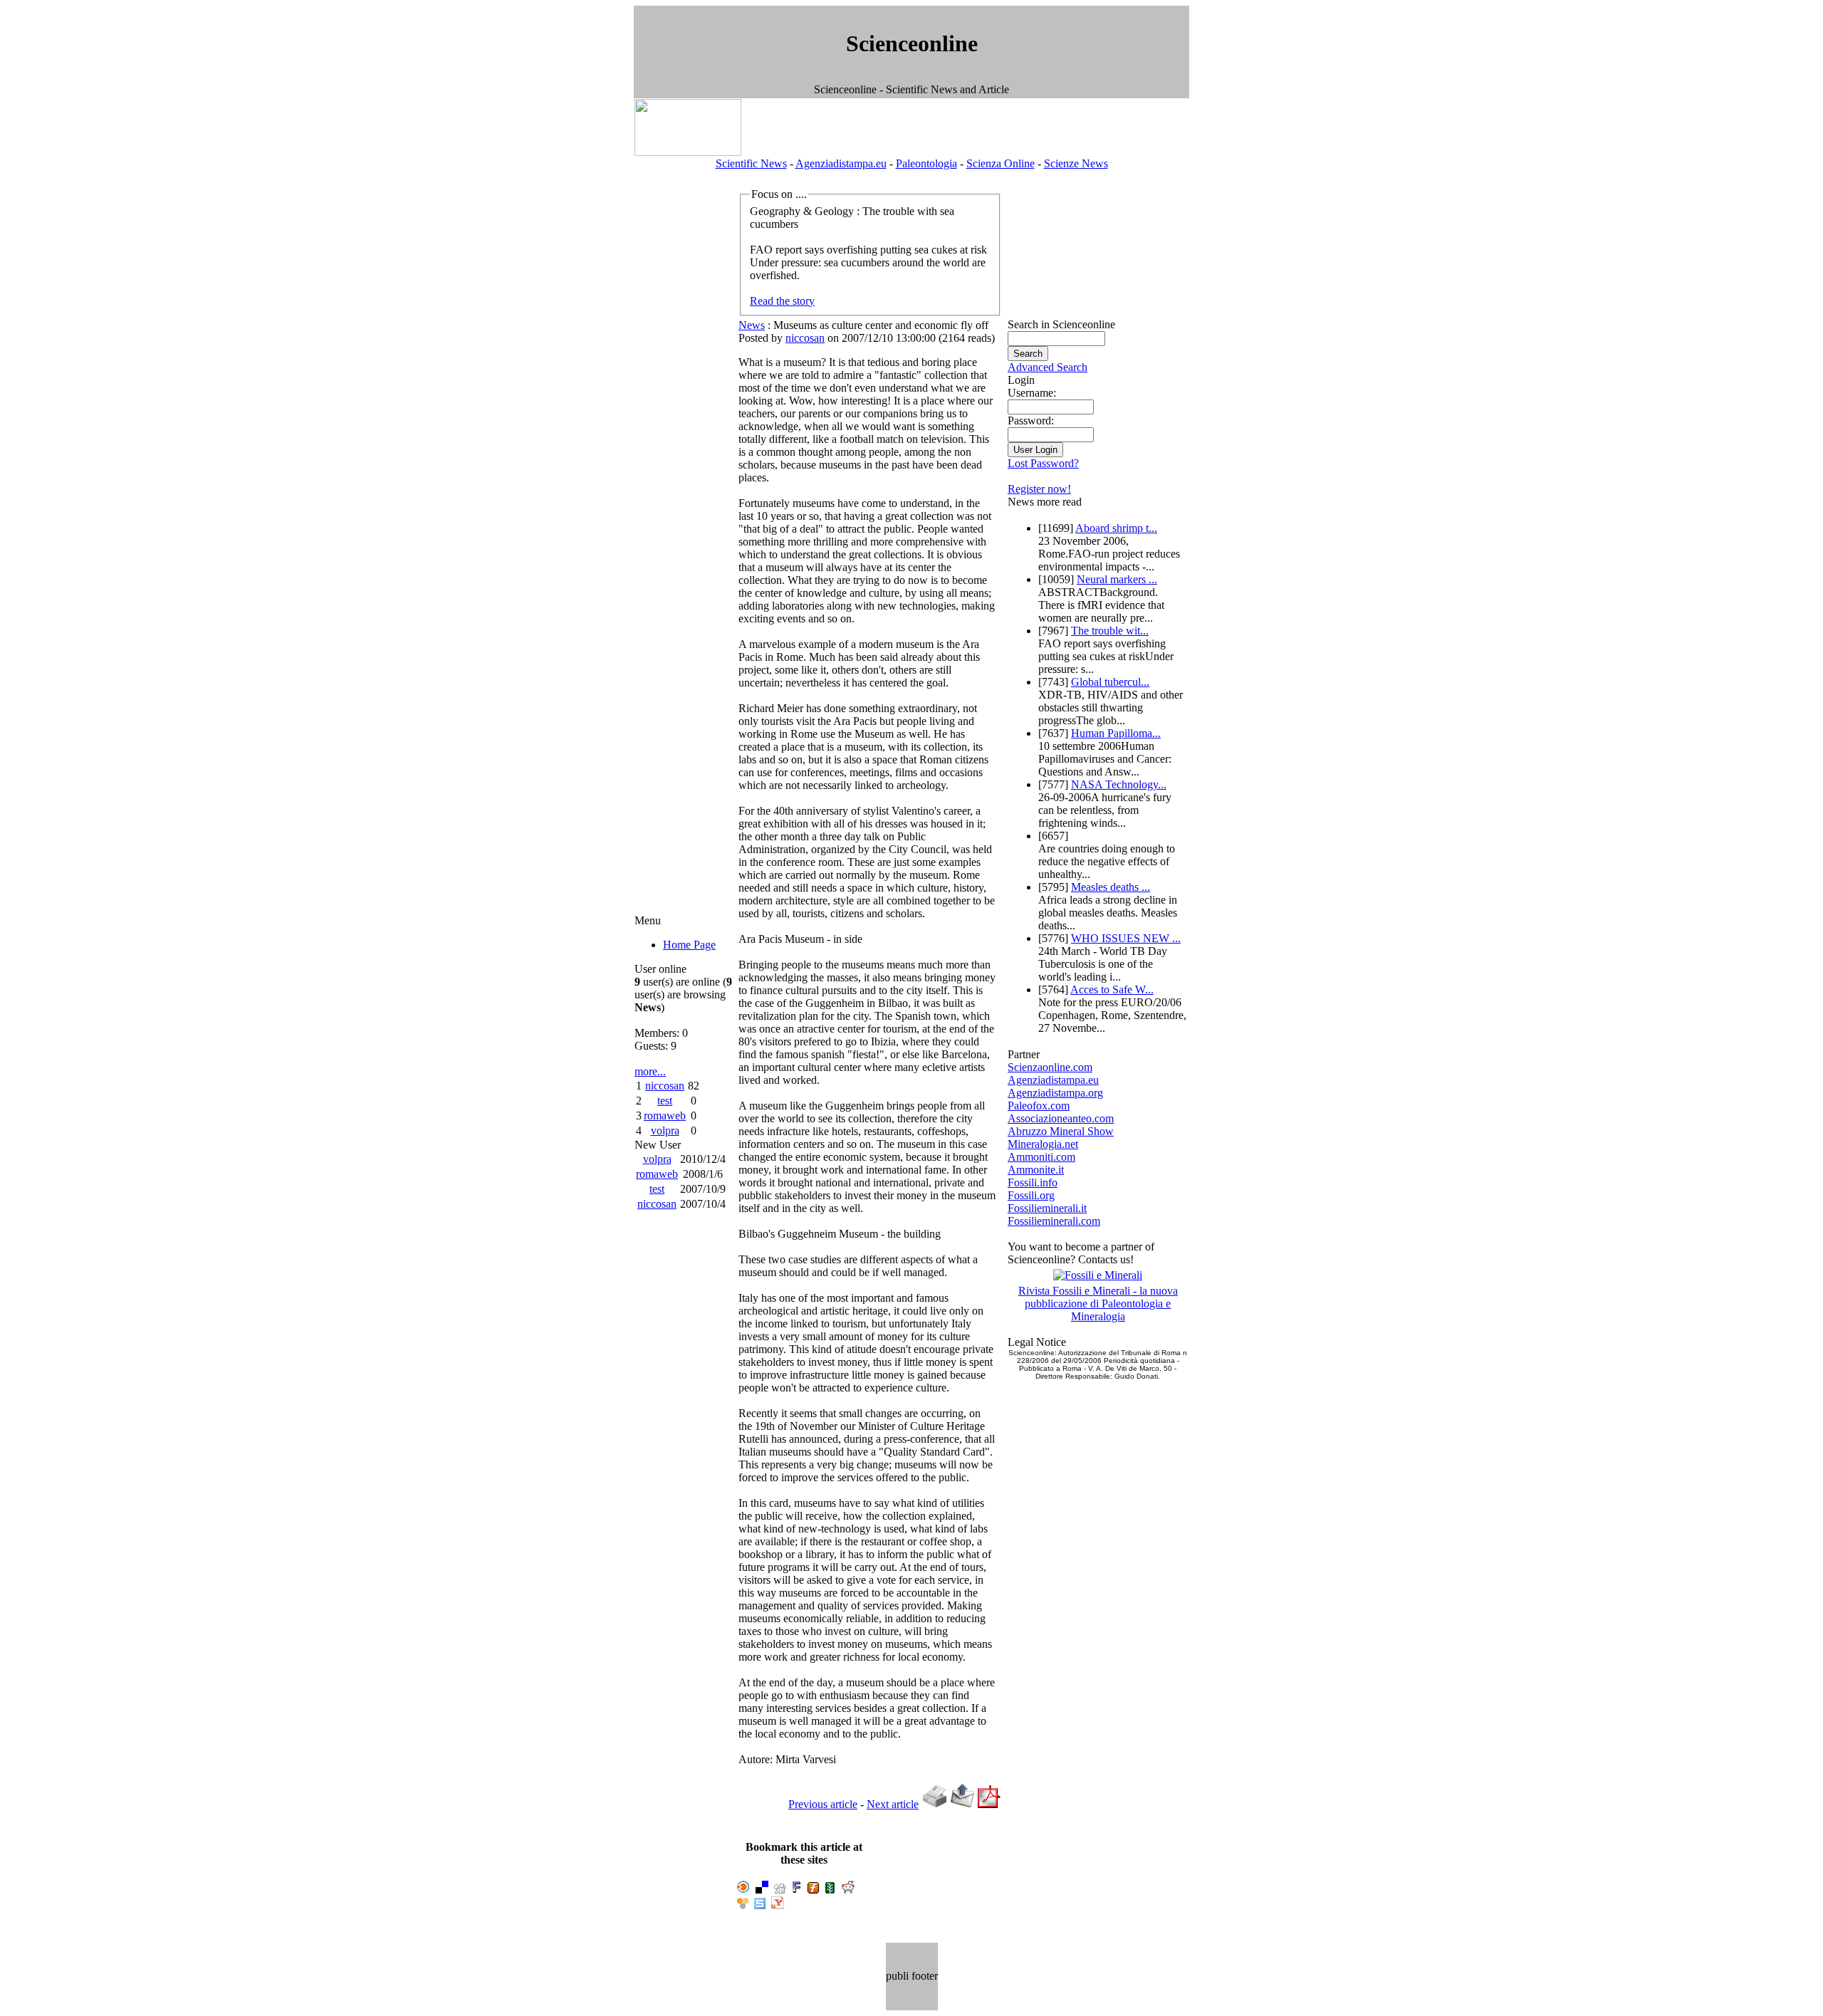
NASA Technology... (1119, 784)
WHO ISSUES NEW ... (1126, 938)
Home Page (689, 945)
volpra (665, 1130)
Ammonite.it (1036, 1170)
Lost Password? (1043, 463)
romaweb (665, 1116)
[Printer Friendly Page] (934, 1804)
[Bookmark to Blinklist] (743, 1890)
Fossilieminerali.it (1047, 1208)
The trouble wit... (1110, 631)
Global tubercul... (1110, 682)
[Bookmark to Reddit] (848, 1890)
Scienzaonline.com (1050, 1067)
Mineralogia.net (1043, 1144)
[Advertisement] (680, 52)
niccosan (665, 1086)
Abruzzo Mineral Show (1061, 1131)
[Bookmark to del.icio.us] (762, 1890)
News (752, 325)
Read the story (782, 301)
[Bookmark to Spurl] (760, 1905)
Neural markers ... (1117, 579)
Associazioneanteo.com (1061, 1118)
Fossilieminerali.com (1054, 1221)
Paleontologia (926, 163)
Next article (893, 1804)
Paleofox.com (1039, 1106)
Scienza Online (1001, 163)
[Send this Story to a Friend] (962, 1804)
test (665, 1101)
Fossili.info (1033, 1182)
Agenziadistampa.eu (841, 163)
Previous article (823, 1804)
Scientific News (751, 163)
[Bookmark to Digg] (780, 1890)
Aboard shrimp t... (1116, 528)
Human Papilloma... (1116, 733)
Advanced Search (1048, 367)
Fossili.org (1031, 1195)
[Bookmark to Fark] (796, 1890)
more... (650, 1071)
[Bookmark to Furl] (813, 1890)
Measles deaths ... (1111, 887)
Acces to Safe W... (1112, 989)
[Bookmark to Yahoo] (778, 1905)
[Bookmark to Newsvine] (830, 1890)
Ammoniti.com (1041, 1157)
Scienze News (1076, 163)
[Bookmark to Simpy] (743, 1905)
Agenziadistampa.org (1055, 1093)
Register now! (1039, 489)
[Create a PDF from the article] (989, 1804)
